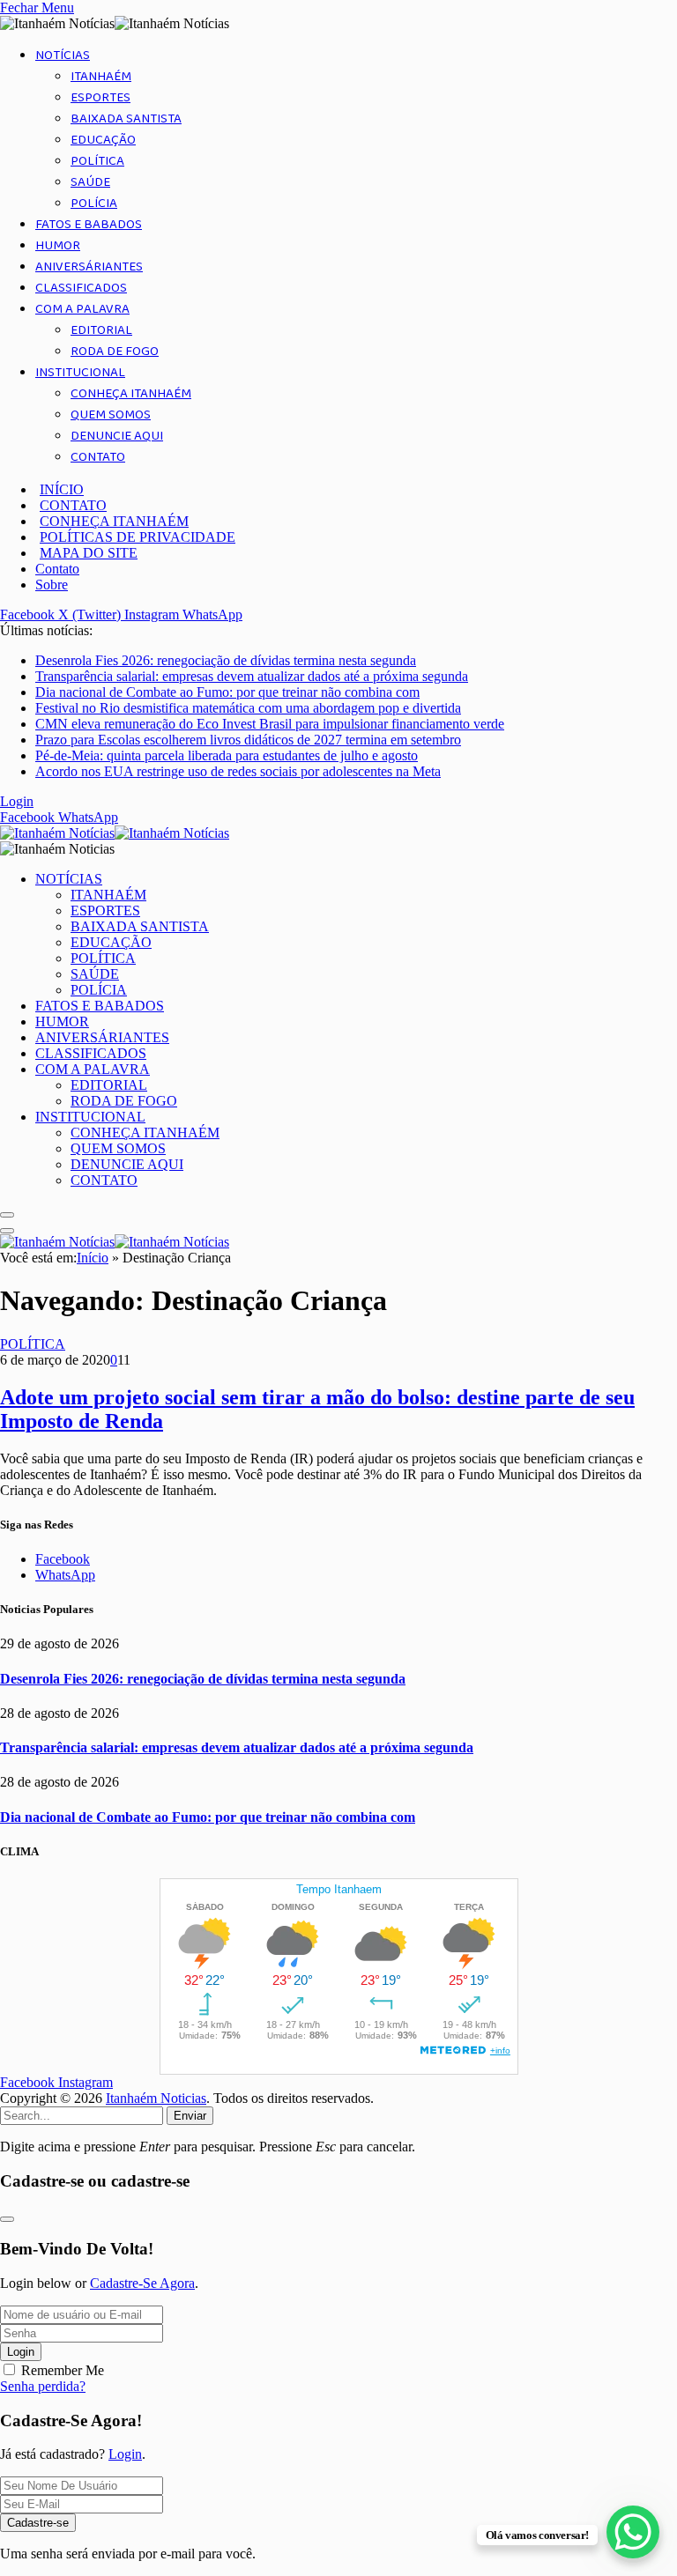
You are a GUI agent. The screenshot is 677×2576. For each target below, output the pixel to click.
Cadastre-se (38, 2523)
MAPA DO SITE (89, 553)
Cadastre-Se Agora (142, 2283)
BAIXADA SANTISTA (126, 119)
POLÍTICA (97, 161)
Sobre (52, 585)
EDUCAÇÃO (103, 140)
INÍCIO (62, 489)
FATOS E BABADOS (89, 225)
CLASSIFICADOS (81, 288)
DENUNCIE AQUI (117, 436)
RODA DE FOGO (115, 352)
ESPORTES (100, 98)
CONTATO (98, 457)
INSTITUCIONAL (80, 373)
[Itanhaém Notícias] (115, 833)
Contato (57, 569)
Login (21, 2352)
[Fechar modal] (7, 2219)
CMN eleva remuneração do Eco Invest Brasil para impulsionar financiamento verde (270, 724)
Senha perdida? (43, 2386)
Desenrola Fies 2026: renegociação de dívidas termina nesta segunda (226, 660)
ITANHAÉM (101, 77)
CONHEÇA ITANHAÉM (131, 394)
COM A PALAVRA (82, 309)
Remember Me (63, 2370)
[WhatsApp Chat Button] (633, 2532)
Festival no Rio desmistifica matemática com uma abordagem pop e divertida (248, 708)
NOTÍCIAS (63, 56)
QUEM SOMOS (111, 415)
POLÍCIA (94, 204)
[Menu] (7, 1215)
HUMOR (58, 246)
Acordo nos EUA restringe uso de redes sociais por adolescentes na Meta (238, 771)
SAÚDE (90, 182)
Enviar (190, 2116)
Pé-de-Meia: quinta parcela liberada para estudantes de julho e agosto (227, 755)
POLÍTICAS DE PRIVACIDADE (138, 537)
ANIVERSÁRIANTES (89, 267)
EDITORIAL (101, 330)
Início (93, 1258)
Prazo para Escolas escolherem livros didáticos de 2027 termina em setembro (248, 740)
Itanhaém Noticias (156, 2098)
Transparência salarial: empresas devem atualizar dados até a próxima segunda (252, 676)
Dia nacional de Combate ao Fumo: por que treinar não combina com (227, 692)
